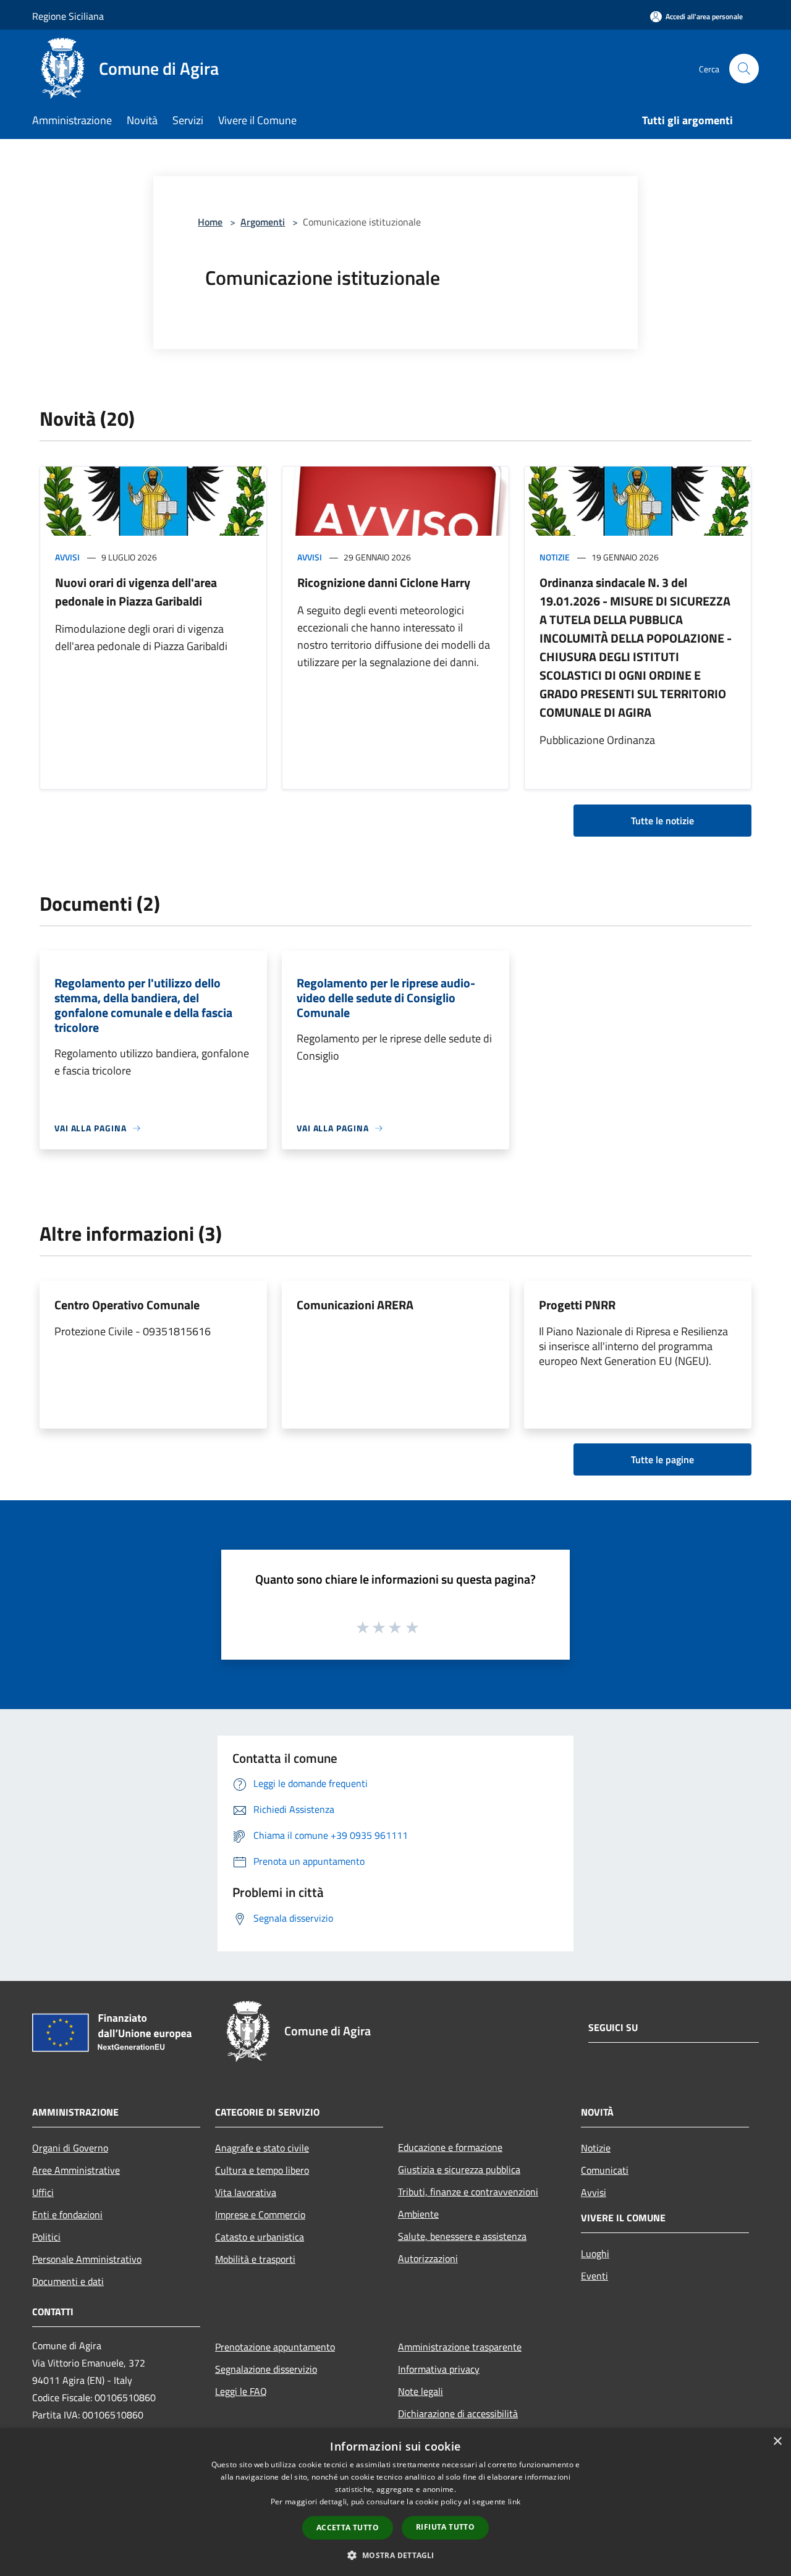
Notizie (555, 557)
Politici (46, 2237)
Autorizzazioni (428, 2258)
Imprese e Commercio (260, 2215)
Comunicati (605, 2170)
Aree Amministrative (76, 2170)
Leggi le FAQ (241, 2391)
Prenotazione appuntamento (275, 2347)
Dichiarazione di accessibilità (458, 2413)
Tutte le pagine (662, 1459)
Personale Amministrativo (87, 2259)
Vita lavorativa (246, 2192)
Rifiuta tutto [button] (445, 2527)
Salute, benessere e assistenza (462, 2236)
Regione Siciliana (68, 16)
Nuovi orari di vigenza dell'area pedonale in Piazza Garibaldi (136, 592)
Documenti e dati (68, 2281)
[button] (395, 2555)
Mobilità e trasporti (255, 2259)
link (514, 2502)
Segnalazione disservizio (266, 2369)
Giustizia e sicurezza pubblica (459, 2169)
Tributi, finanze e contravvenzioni (468, 2192)
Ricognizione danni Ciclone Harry (384, 582)
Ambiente (418, 2214)
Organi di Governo (70, 2148)
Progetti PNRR (577, 1305)
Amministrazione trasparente (460, 2347)
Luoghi (595, 2253)
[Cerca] (744, 69)
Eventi (594, 2276)
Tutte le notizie (662, 821)
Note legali (421, 2391)
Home (210, 222)
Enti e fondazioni (67, 2215)
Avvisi (67, 557)
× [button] (777, 2442)
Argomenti (263, 222)
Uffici (43, 2192)
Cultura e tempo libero (262, 2170)
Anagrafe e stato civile (262, 2148)
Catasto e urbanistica (260, 2237)
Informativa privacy (439, 2369)
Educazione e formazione (450, 2147)
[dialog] (395, 2502)
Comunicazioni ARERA (355, 1305)
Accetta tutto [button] (348, 2527)
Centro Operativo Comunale (127, 1305)
